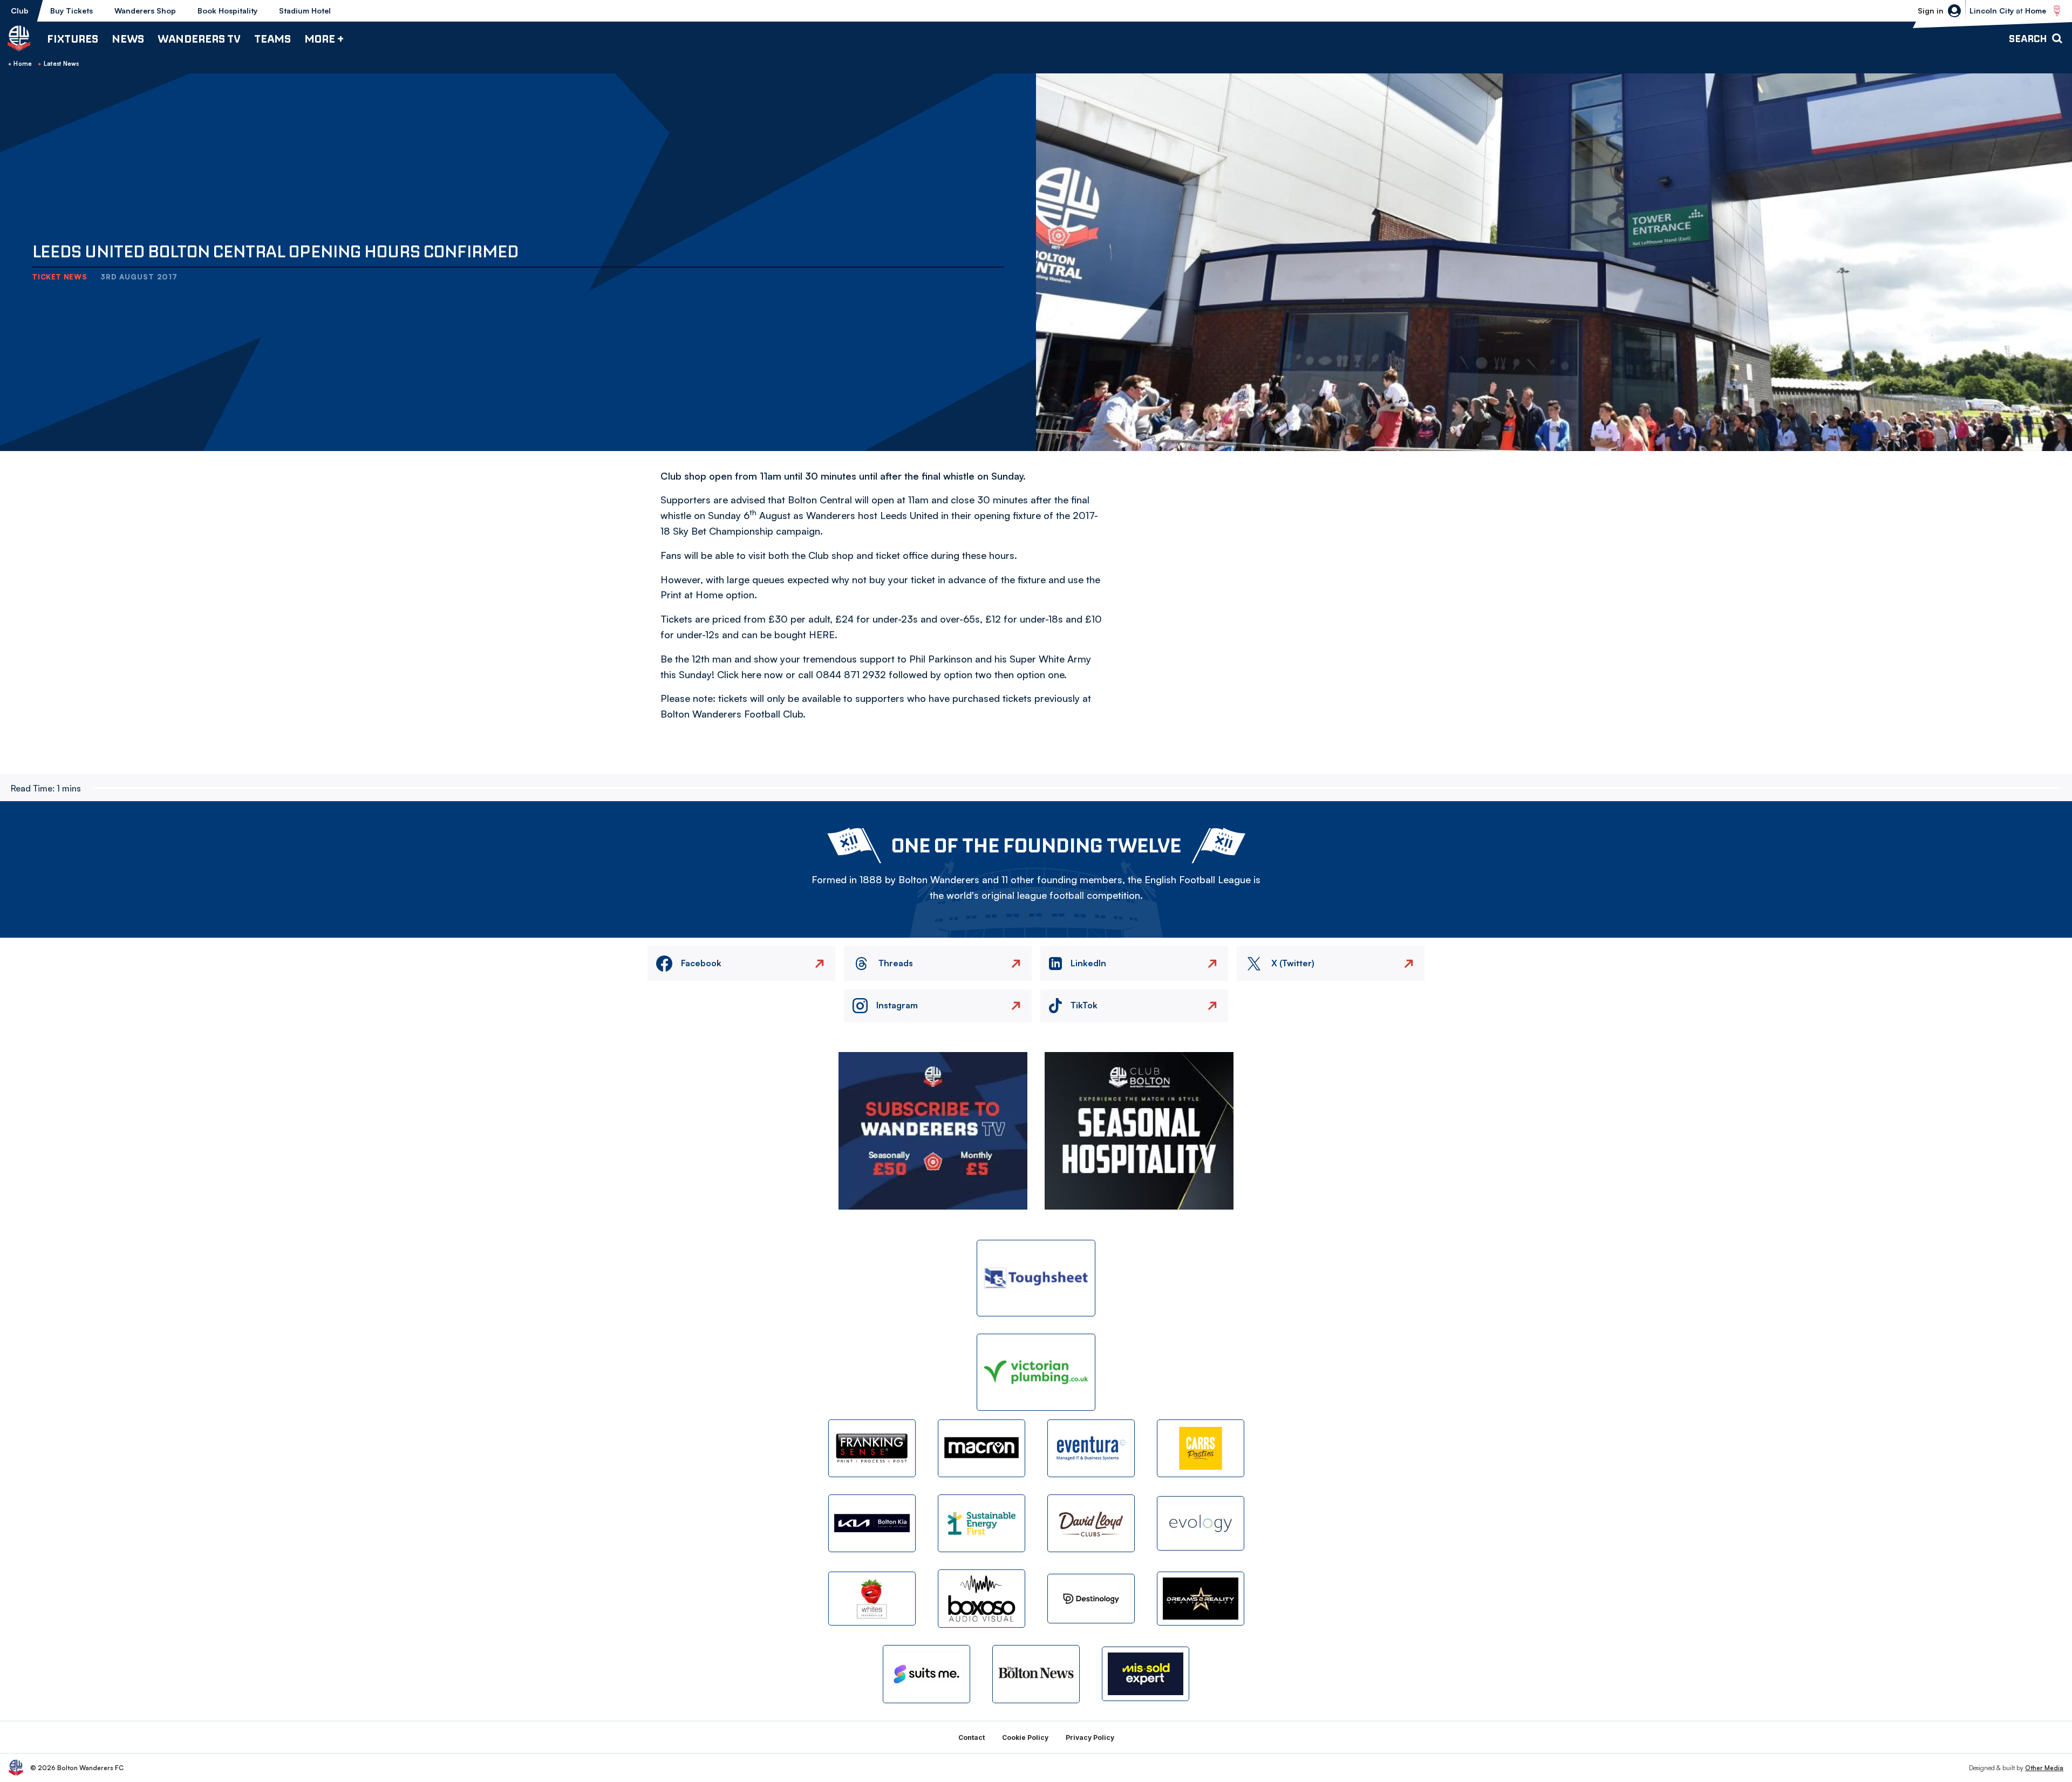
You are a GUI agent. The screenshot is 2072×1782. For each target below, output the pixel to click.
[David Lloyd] (1091, 1523)
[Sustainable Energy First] (982, 1523)
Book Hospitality (227, 11)
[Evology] (1201, 1523)
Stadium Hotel (305, 11)
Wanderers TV (199, 39)
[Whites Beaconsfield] (872, 1599)
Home (23, 64)
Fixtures (73, 39)
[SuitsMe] (926, 1674)
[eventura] (1091, 1448)
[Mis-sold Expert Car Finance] (1146, 1674)
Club (20, 11)
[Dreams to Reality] (1201, 1599)
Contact (972, 1737)
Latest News (62, 64)
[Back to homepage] (19, 38)
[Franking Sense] (872, 1448)
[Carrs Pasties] (1201, 1448)
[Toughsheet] (1036, 1278)
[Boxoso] (982, 1598)
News (128, 39)
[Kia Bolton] (872, 1523)
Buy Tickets (71, 11)
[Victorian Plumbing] (1036, 1372)
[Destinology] (1091, 1599)
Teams (272, 39)
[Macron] (982, 1448)
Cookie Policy (1025, 1737)
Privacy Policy (1090, 1737)
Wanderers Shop (145, 11)
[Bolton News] (1036, 1674)
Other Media (2044, 1768)
